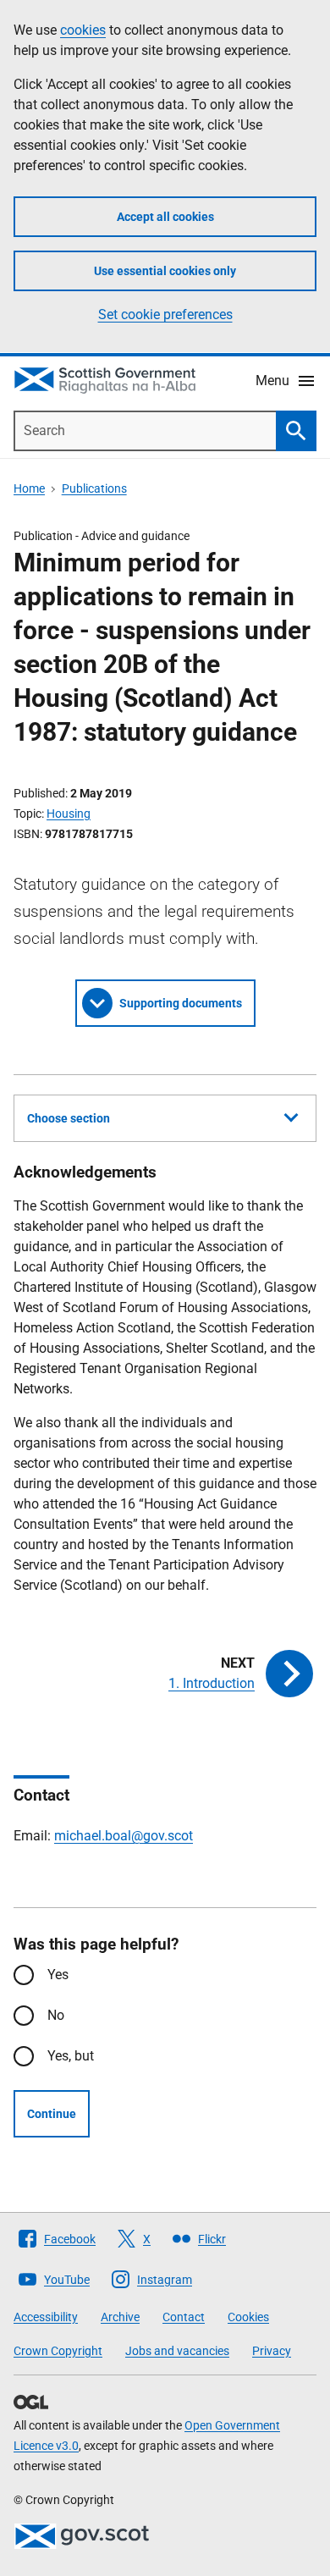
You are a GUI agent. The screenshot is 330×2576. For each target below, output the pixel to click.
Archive (120, 2317)
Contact (184, 2317)
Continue (52, 2114)
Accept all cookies (165, 217)
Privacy (272, 2351)
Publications (94, 488)
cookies (83, 30)
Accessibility (46, 2317)
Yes (58, 1975)
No (56, 2015)
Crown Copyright (58, 2351)
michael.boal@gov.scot (124, 1836)
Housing (69, 814)
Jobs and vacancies (177, 2351)
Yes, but (71, 2056)
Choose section (69, 1118)
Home (29, 488)
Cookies (248, 2317)
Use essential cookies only (165, 271)
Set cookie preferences (165, 314)
